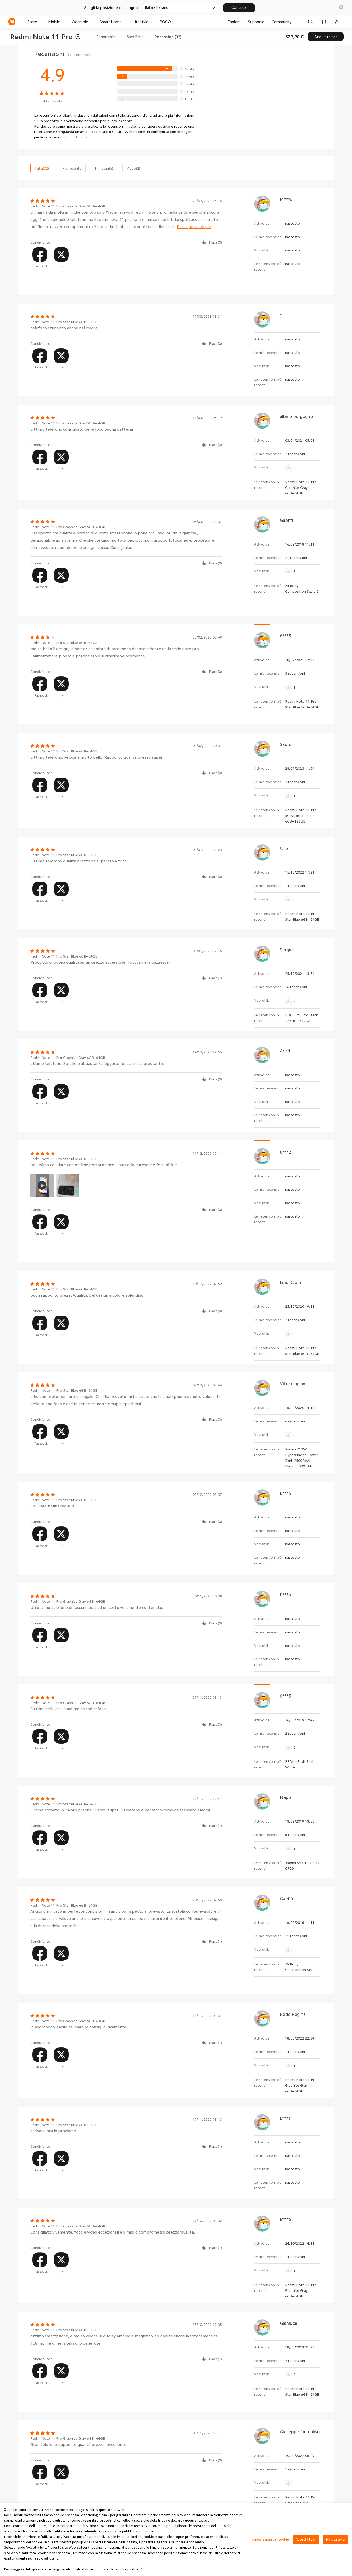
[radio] (157, 69)
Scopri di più (131, 2569)
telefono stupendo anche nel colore (64, 328)
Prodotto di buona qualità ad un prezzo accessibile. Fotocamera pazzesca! (100, 962)
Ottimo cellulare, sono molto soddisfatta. (69, 1709)
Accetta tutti (306, 2539)
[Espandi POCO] (173, 22)
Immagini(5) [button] (104, 168)
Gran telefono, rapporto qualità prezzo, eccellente (78, 2445)
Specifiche (135, 37)
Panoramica (106, 37)
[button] (341, 8)
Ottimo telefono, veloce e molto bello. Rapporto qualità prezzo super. (97, 757)
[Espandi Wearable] (91, 22)
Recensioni (63, 54)
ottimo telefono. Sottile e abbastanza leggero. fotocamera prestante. (97, 1064)
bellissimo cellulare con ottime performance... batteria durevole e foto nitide (104, 1165)
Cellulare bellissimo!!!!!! (52, 1506)
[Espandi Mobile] (63, 22)
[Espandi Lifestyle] (151, 22)
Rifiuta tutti (336, 2539)
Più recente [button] (72, 168)
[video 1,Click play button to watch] (42, 1185)
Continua (239, 7)
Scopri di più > (75, 137)
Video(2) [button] (133, 168)
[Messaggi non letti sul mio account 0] (337, 22)
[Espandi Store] (40, 22)
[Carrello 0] (324, 22)
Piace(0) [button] (215, 242)
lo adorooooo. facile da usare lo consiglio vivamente (78, 2027)
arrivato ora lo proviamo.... (55, 2131)
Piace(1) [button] (215, 978)
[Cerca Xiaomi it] (310, 22)
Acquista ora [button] (326, 37)
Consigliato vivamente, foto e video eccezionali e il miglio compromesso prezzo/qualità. (113, 2232)
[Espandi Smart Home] (124, 22)
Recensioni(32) (168, 37)
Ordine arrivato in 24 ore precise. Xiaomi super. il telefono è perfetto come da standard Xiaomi (120, 1810)
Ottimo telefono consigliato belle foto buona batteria (82, 429)
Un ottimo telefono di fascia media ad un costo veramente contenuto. (97, 1608)
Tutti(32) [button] (42, 168)
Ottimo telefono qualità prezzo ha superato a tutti (79, 861)
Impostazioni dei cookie (270, 2539)
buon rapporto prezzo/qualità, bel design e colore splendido (87, 1295)
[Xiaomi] (12, 22)
